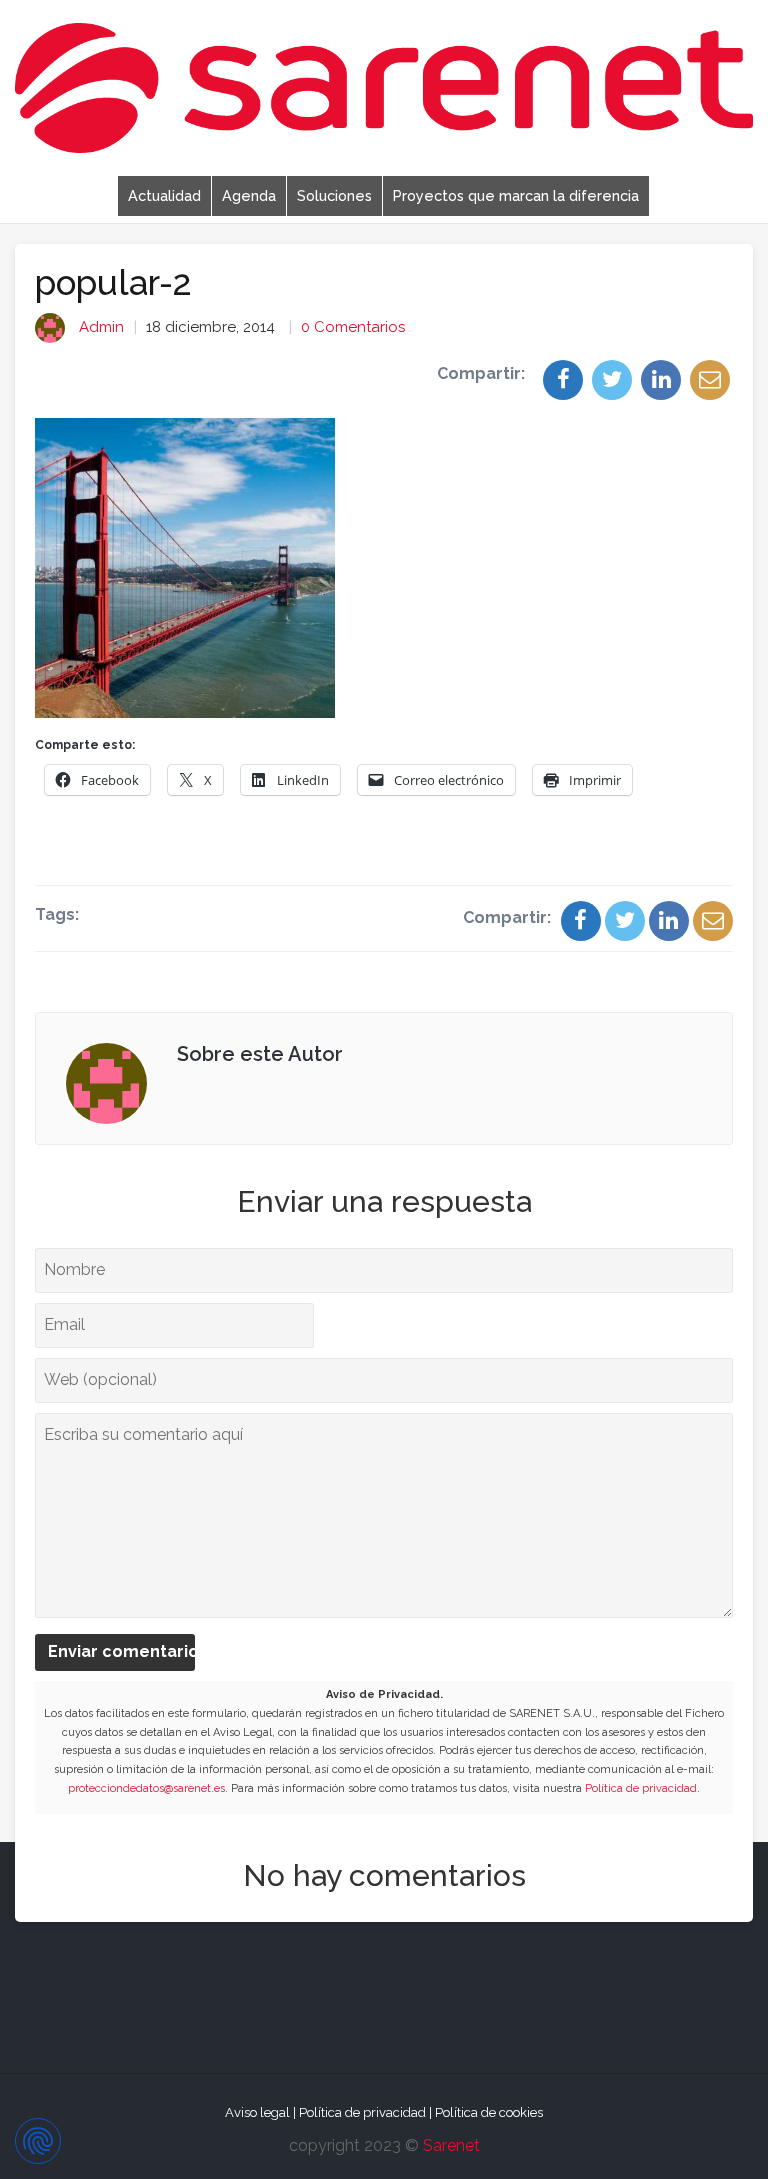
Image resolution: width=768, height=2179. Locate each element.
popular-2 (113, 282)
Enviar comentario (121, 1651)
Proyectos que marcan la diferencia (516, 195)
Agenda (249, 195)
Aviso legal (257, 2112)
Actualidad (164, 195)
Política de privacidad (641, 1788)
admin (101, 327)
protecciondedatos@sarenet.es (146, 1788)
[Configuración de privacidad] (38, 2141)
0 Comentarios (353, 327)
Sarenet (451, 2145)
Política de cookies (489, 2112)
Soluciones (334, 195)
